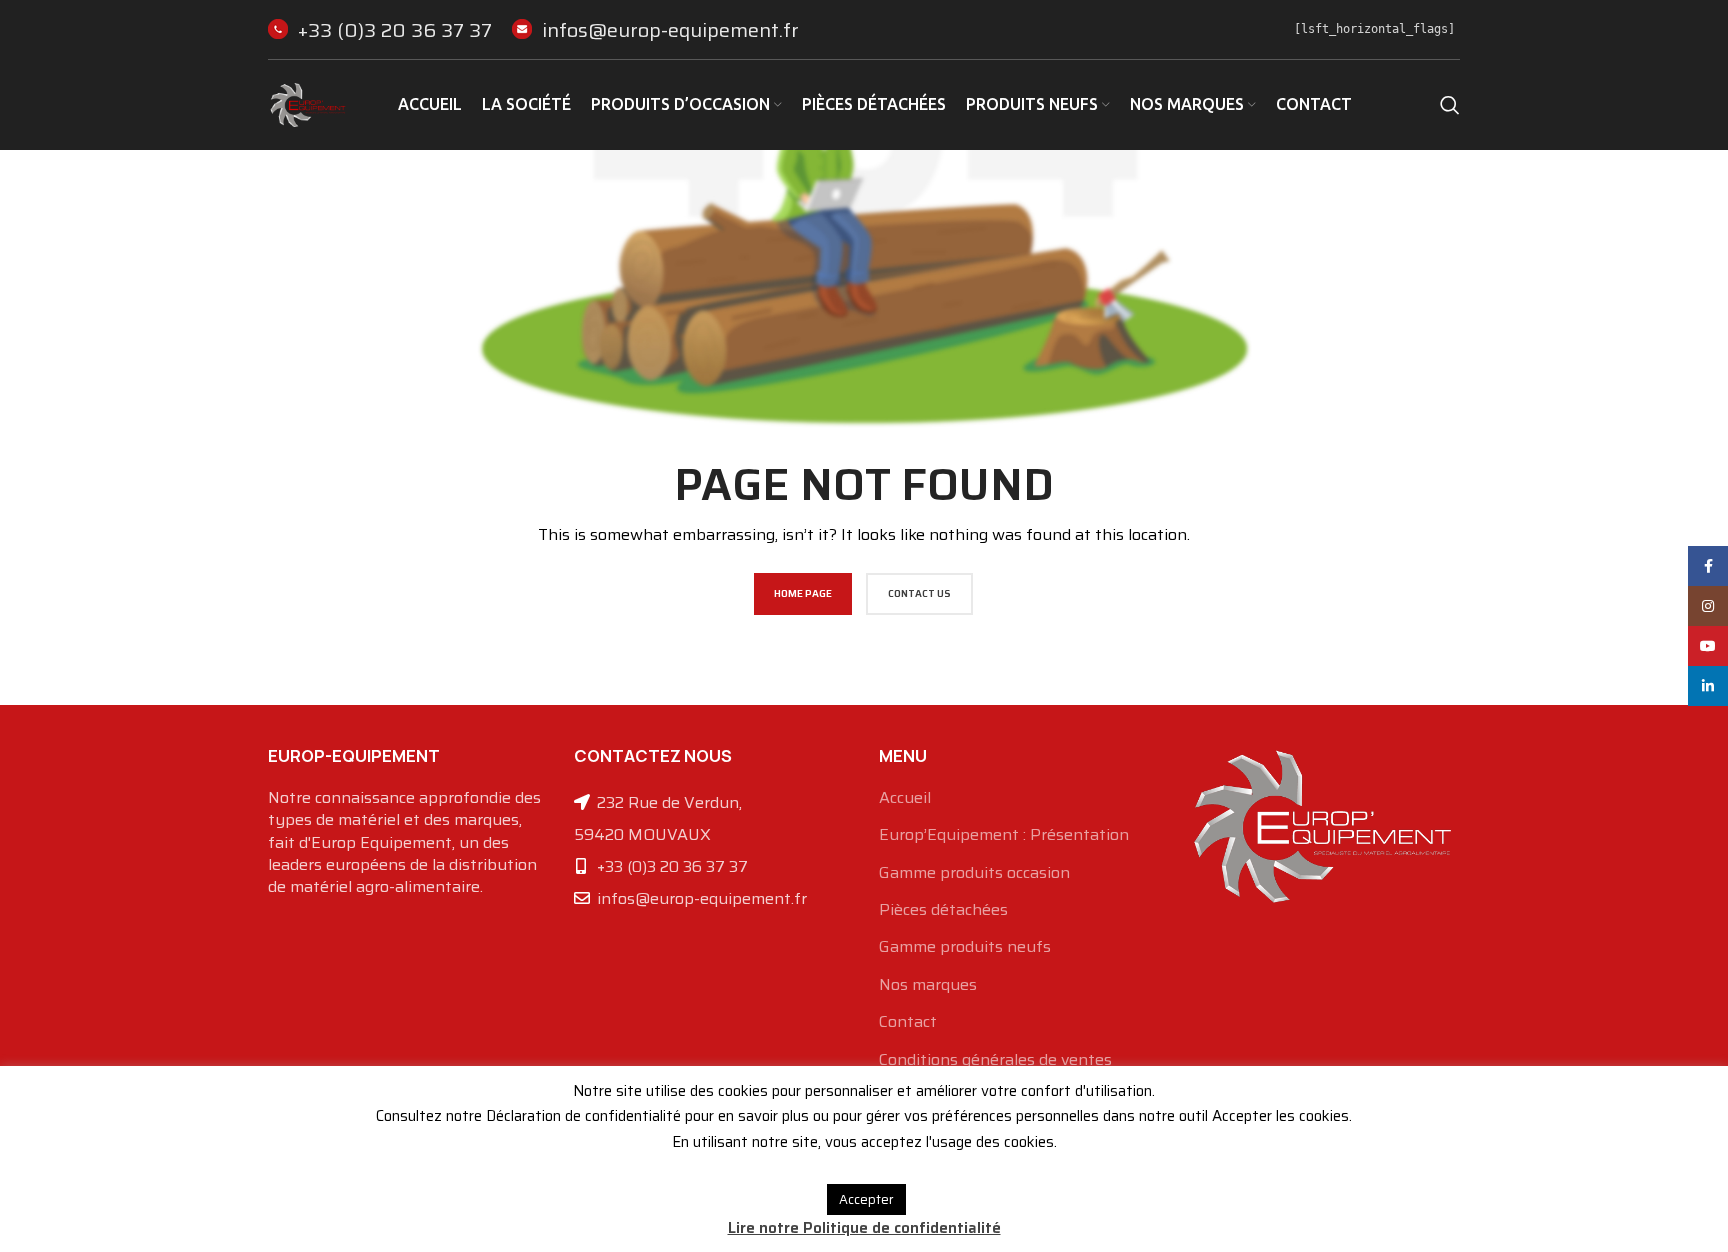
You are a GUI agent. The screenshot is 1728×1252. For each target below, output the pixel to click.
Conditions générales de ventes (995, 1060)
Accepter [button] (866, 1199)
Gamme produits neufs (965, 947)
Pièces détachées (943, 910)
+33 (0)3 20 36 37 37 (395, 30)
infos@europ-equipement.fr (670, 30)
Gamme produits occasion (974, 873)
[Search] (1450, 105)
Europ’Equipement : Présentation (1004, 835)
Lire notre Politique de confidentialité (864, 1228)
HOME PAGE (803, 593)
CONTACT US (919, 593)
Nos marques (928, 985)
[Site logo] (308, 103)
